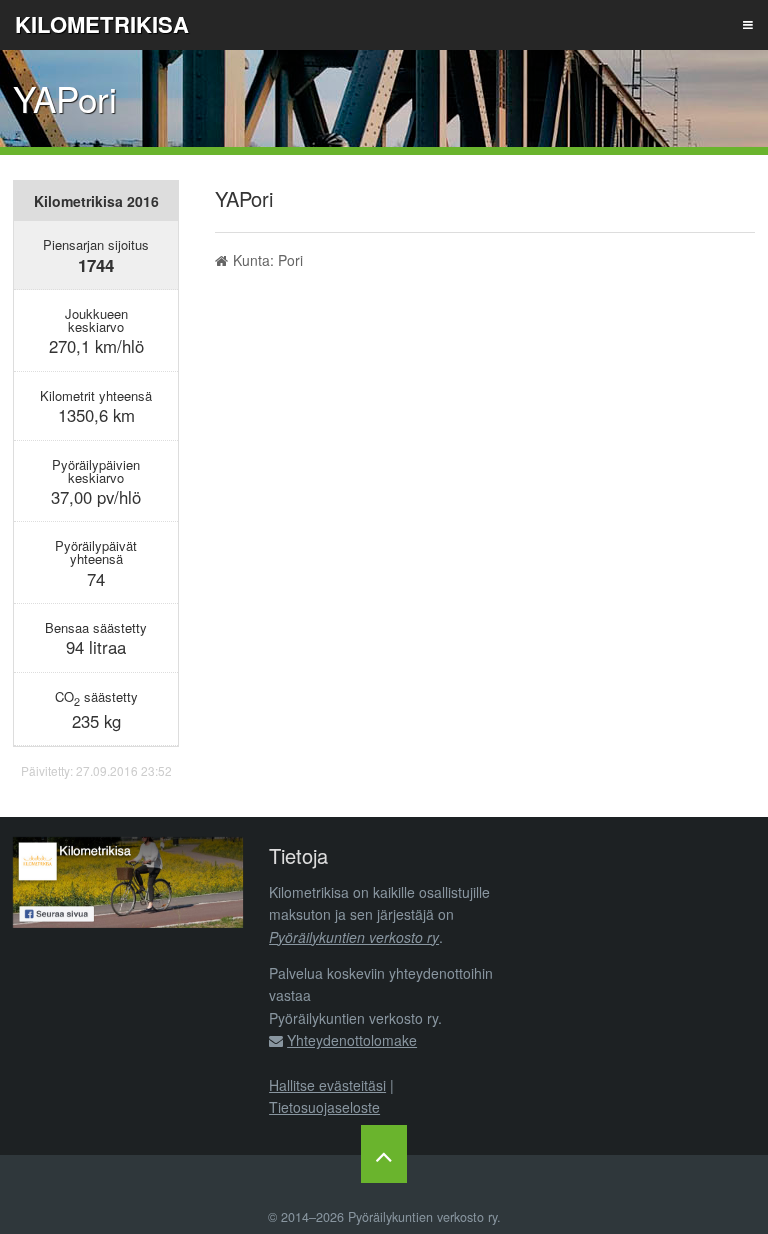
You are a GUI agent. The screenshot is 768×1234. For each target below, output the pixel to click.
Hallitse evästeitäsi (327, 1085)
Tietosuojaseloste (324, 1107)
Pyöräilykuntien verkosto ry (354, 937)
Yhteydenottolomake (352, 1040)
